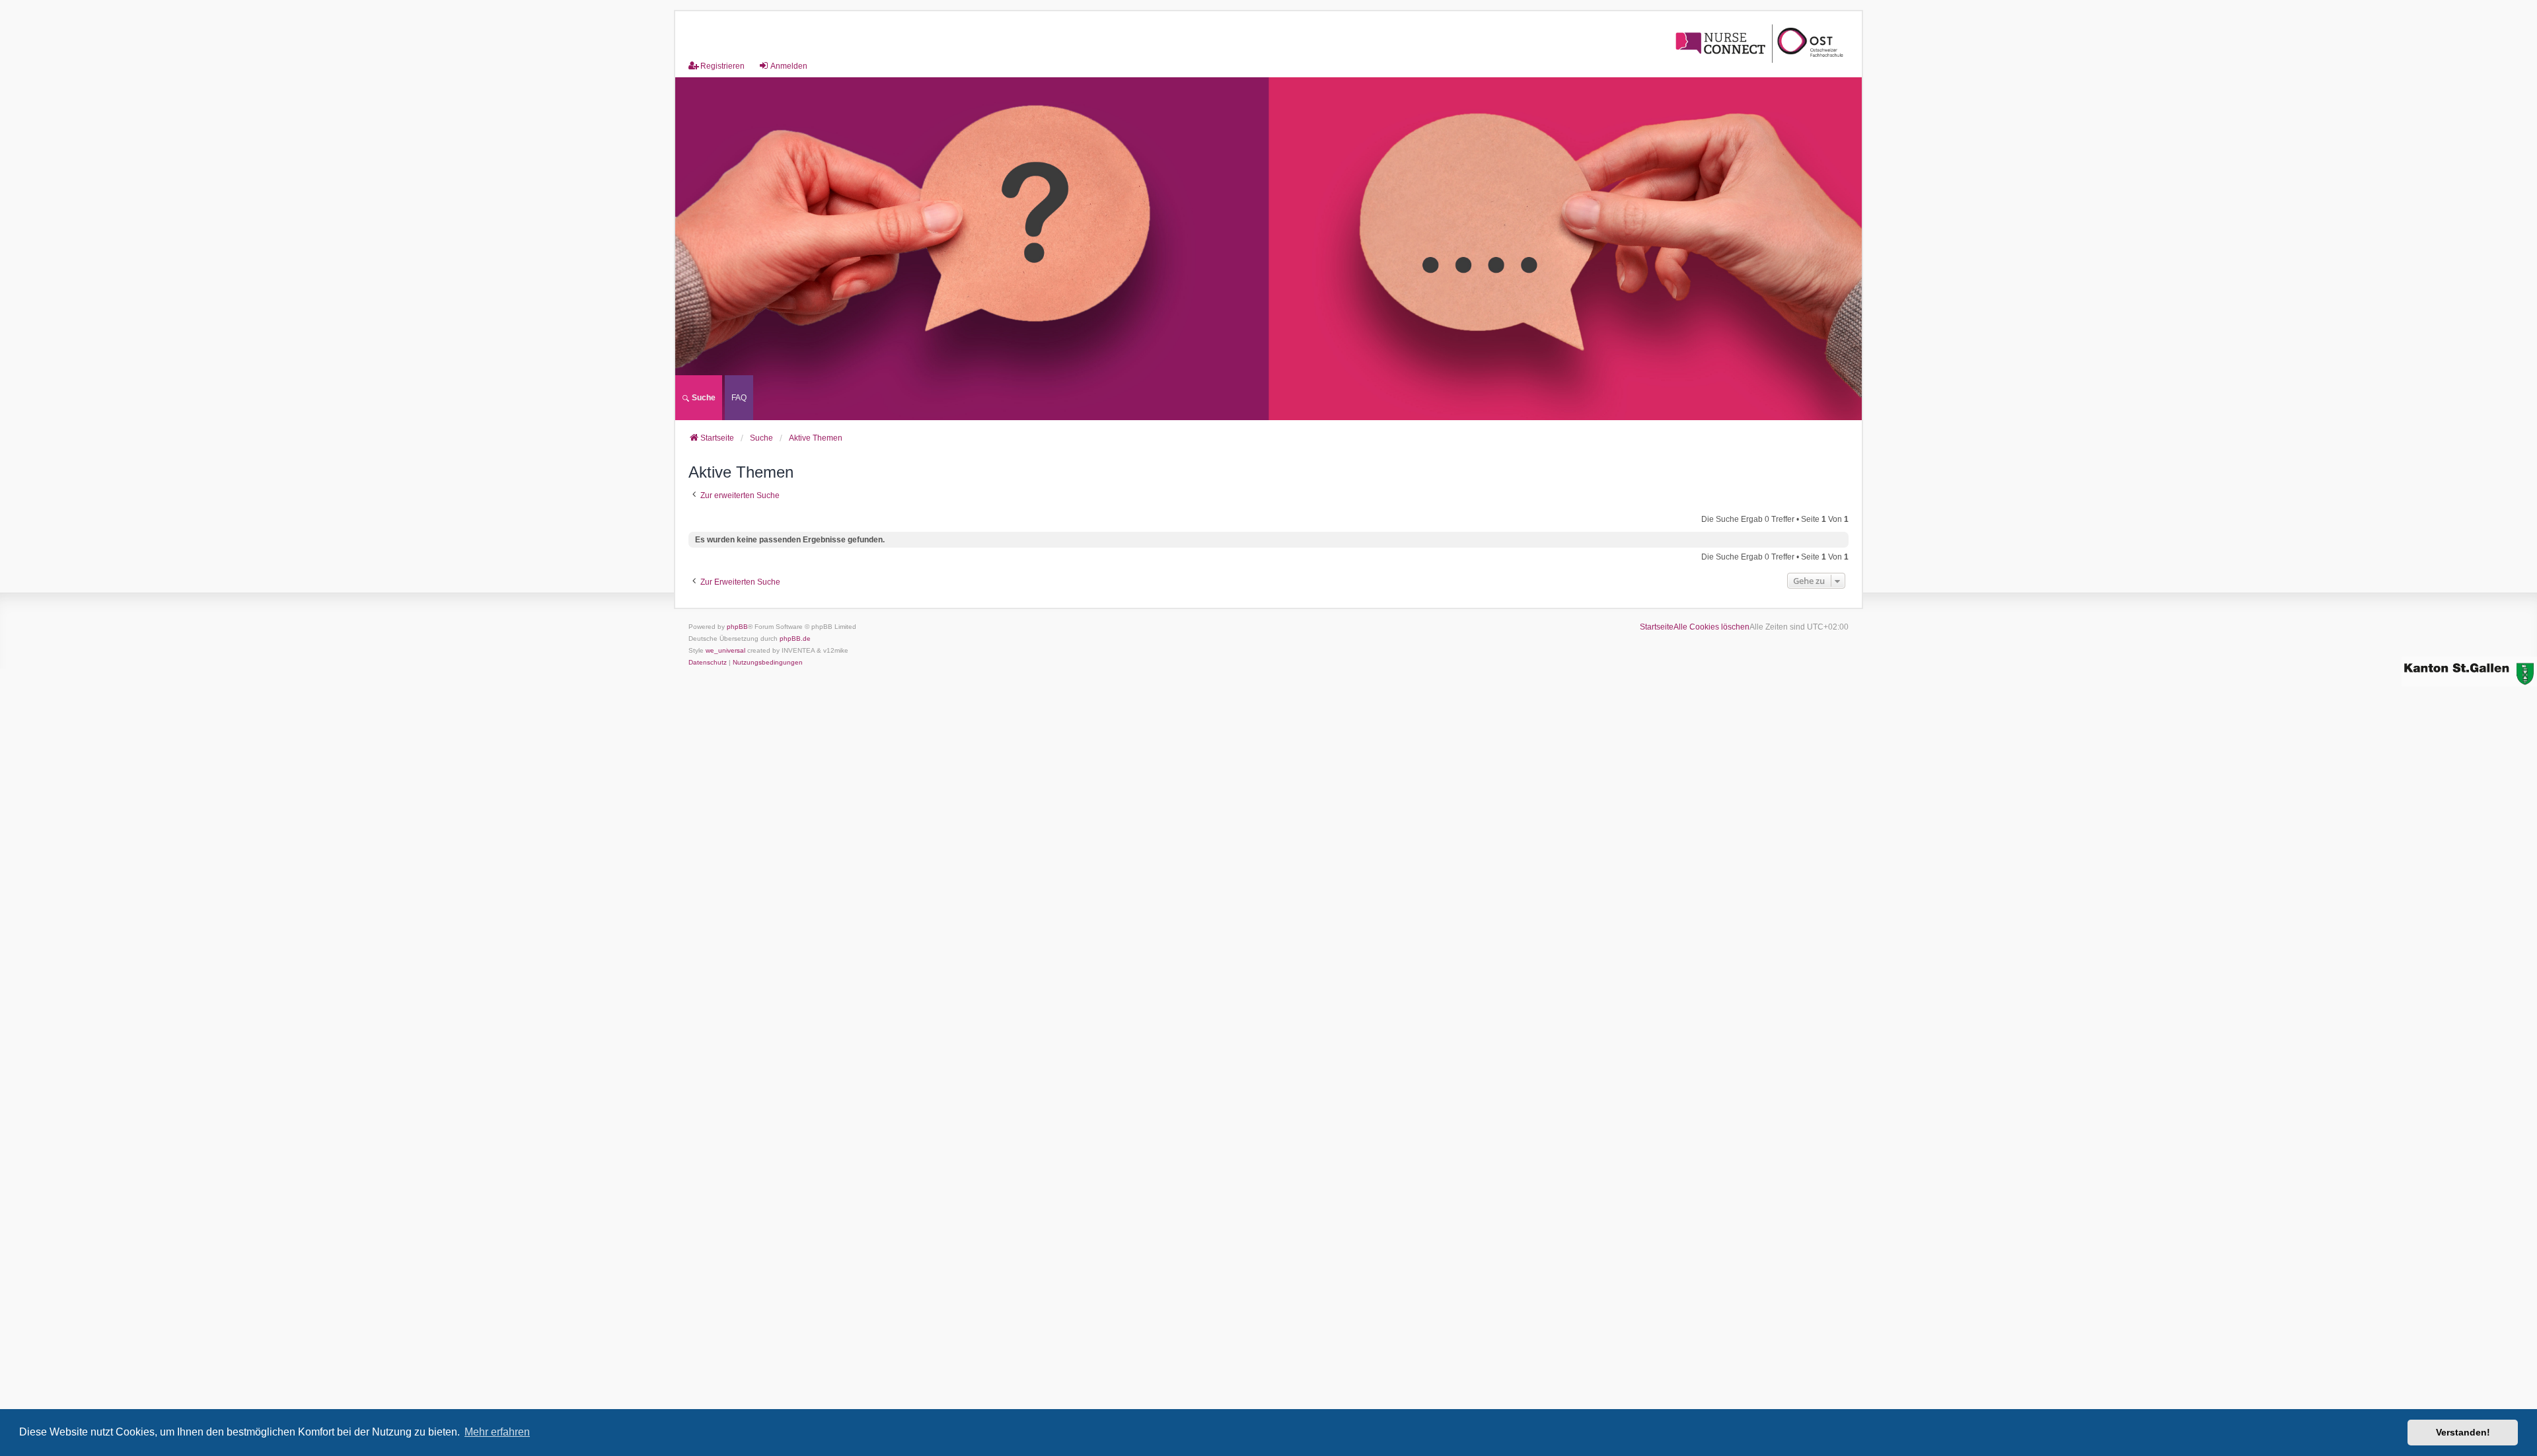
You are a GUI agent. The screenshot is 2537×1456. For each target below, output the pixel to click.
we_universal (725, 650)
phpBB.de (795, 638)
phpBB (737, 627)
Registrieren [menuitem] (722, 66)
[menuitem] (739, 398)
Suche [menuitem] (703, 398)
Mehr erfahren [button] (497, 1432)
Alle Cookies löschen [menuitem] (1711, 627)
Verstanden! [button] (2463, 1432)
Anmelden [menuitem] (789, 66)
